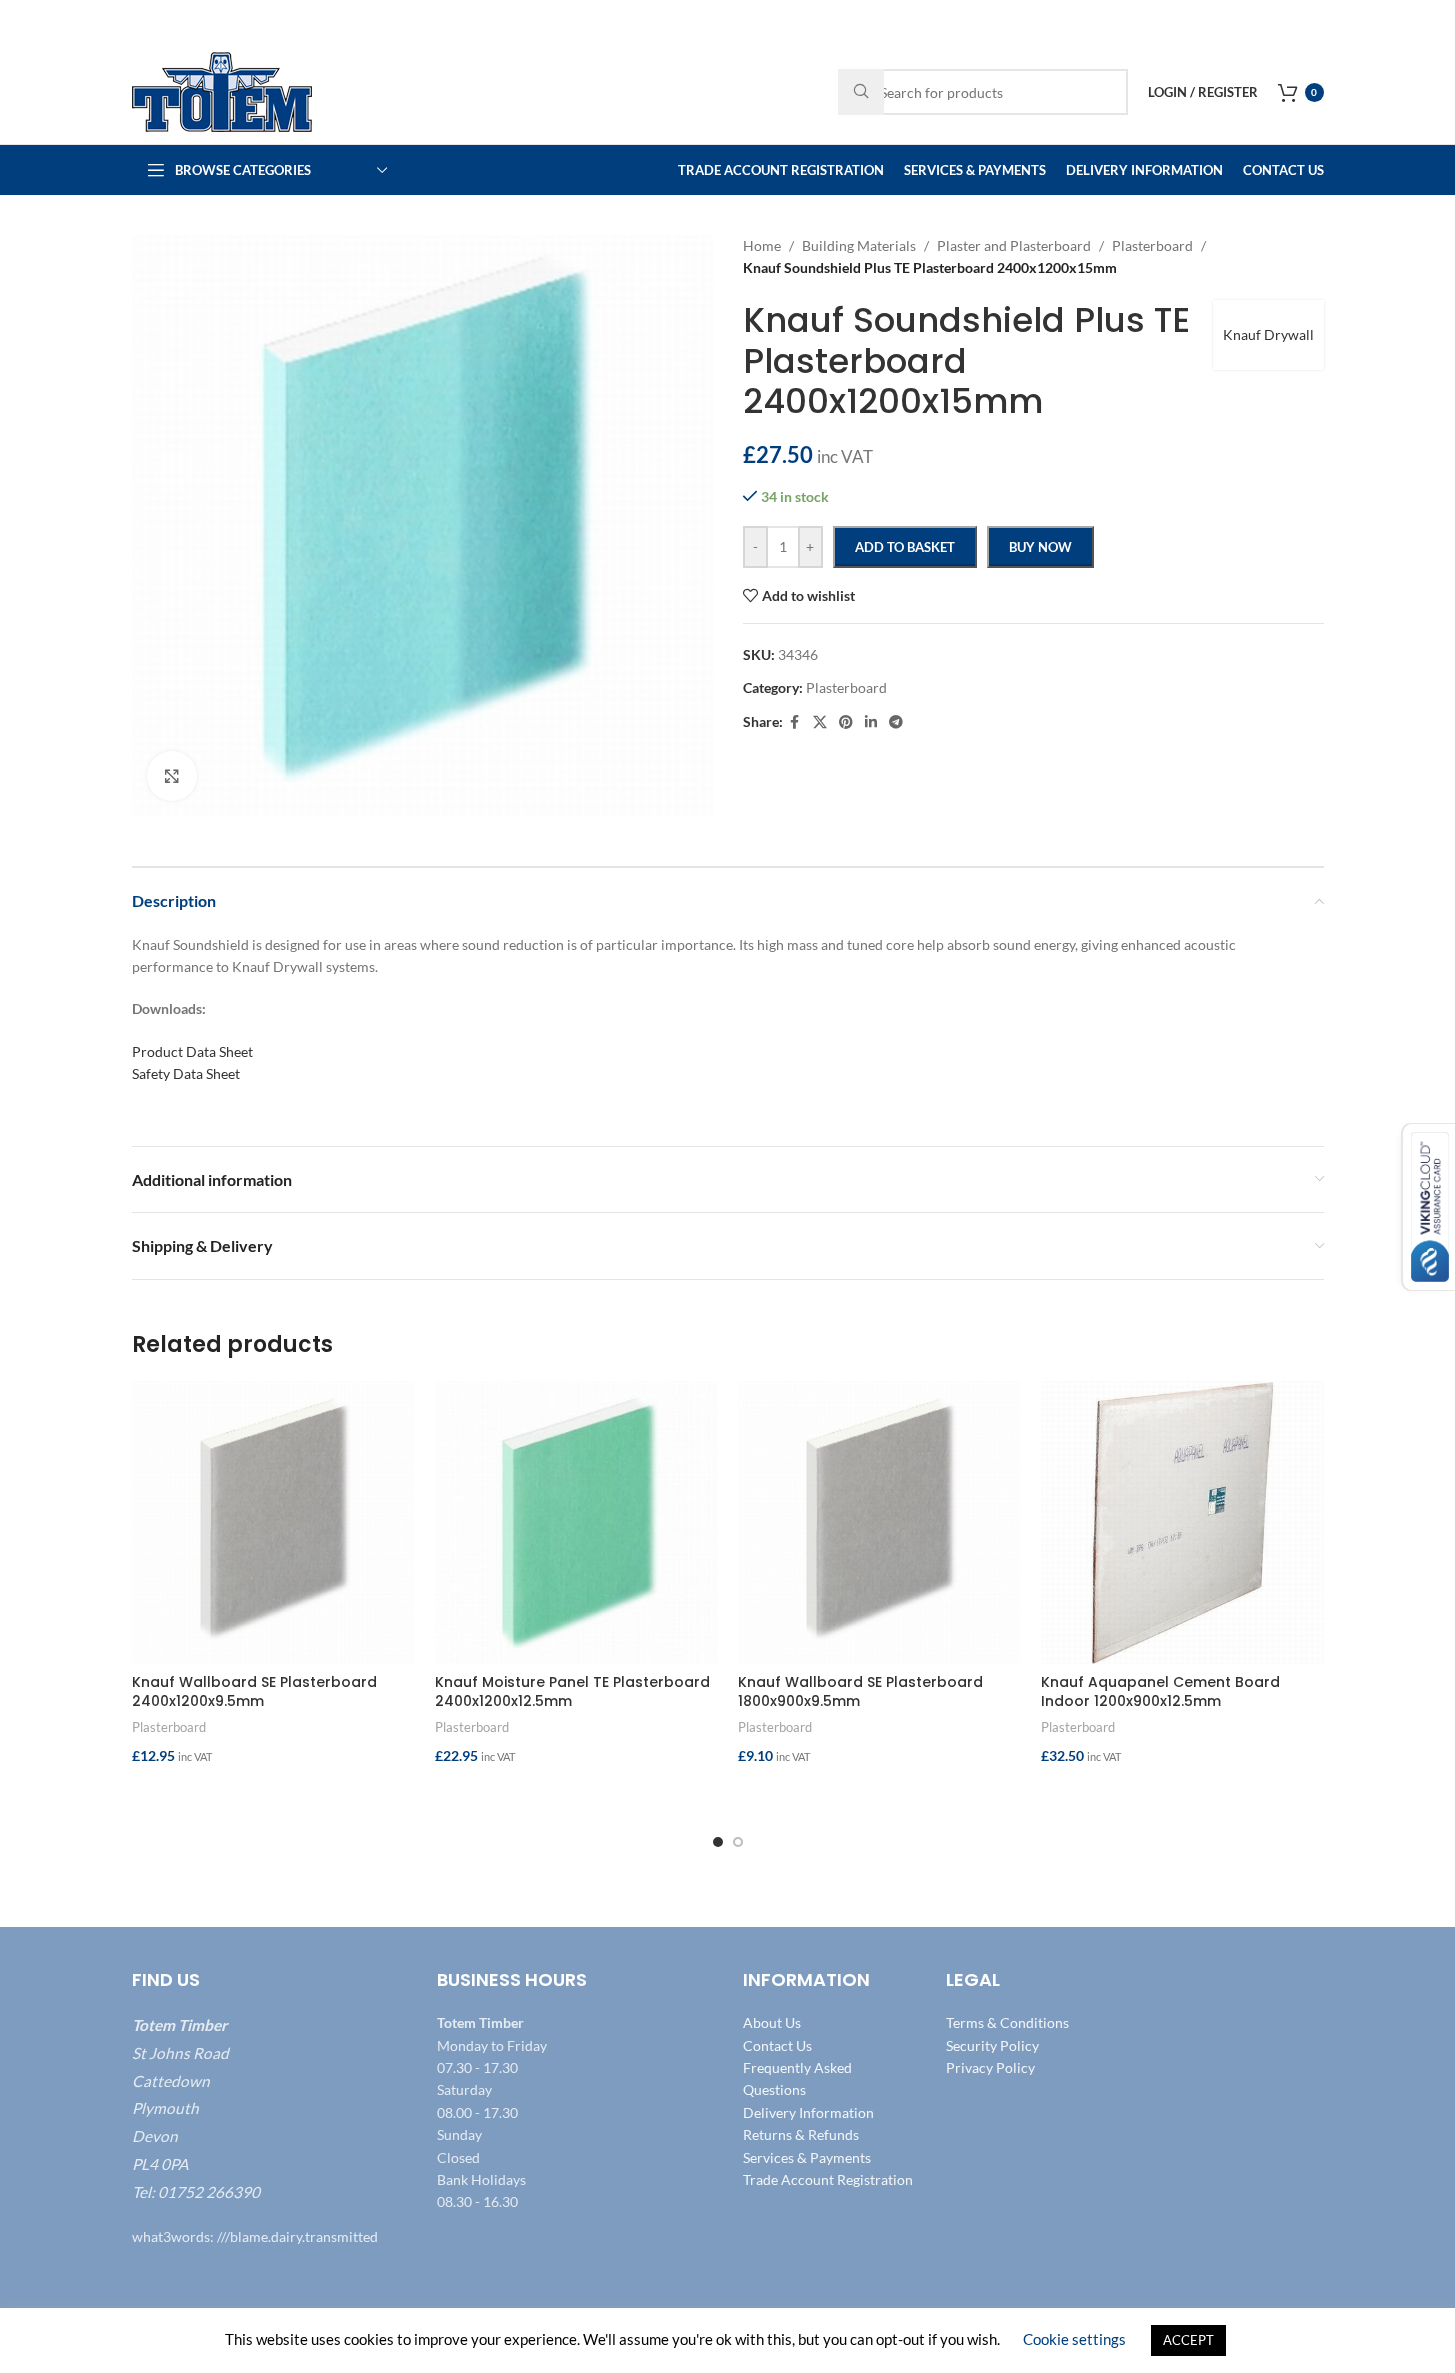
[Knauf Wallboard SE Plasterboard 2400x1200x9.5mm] (273, 1522)
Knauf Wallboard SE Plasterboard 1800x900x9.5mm (860, 1692)
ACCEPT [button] (1188, 2340)
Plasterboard (169, 1727)
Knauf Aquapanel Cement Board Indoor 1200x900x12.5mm (1160, 1692)
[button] (273, 1796)
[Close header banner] (1430, 20)
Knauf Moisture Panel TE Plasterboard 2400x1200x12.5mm (572, 1692)
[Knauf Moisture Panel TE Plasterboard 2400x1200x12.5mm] (576, 1522)
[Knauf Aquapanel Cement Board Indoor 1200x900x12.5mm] (1182, 1522)
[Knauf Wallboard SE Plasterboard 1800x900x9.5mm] (879, 1522)
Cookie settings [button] (1074, 2339)
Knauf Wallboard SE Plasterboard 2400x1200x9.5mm (254, 1692)
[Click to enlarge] (172, 776)
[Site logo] (222, 90)
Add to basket (905, 547)
